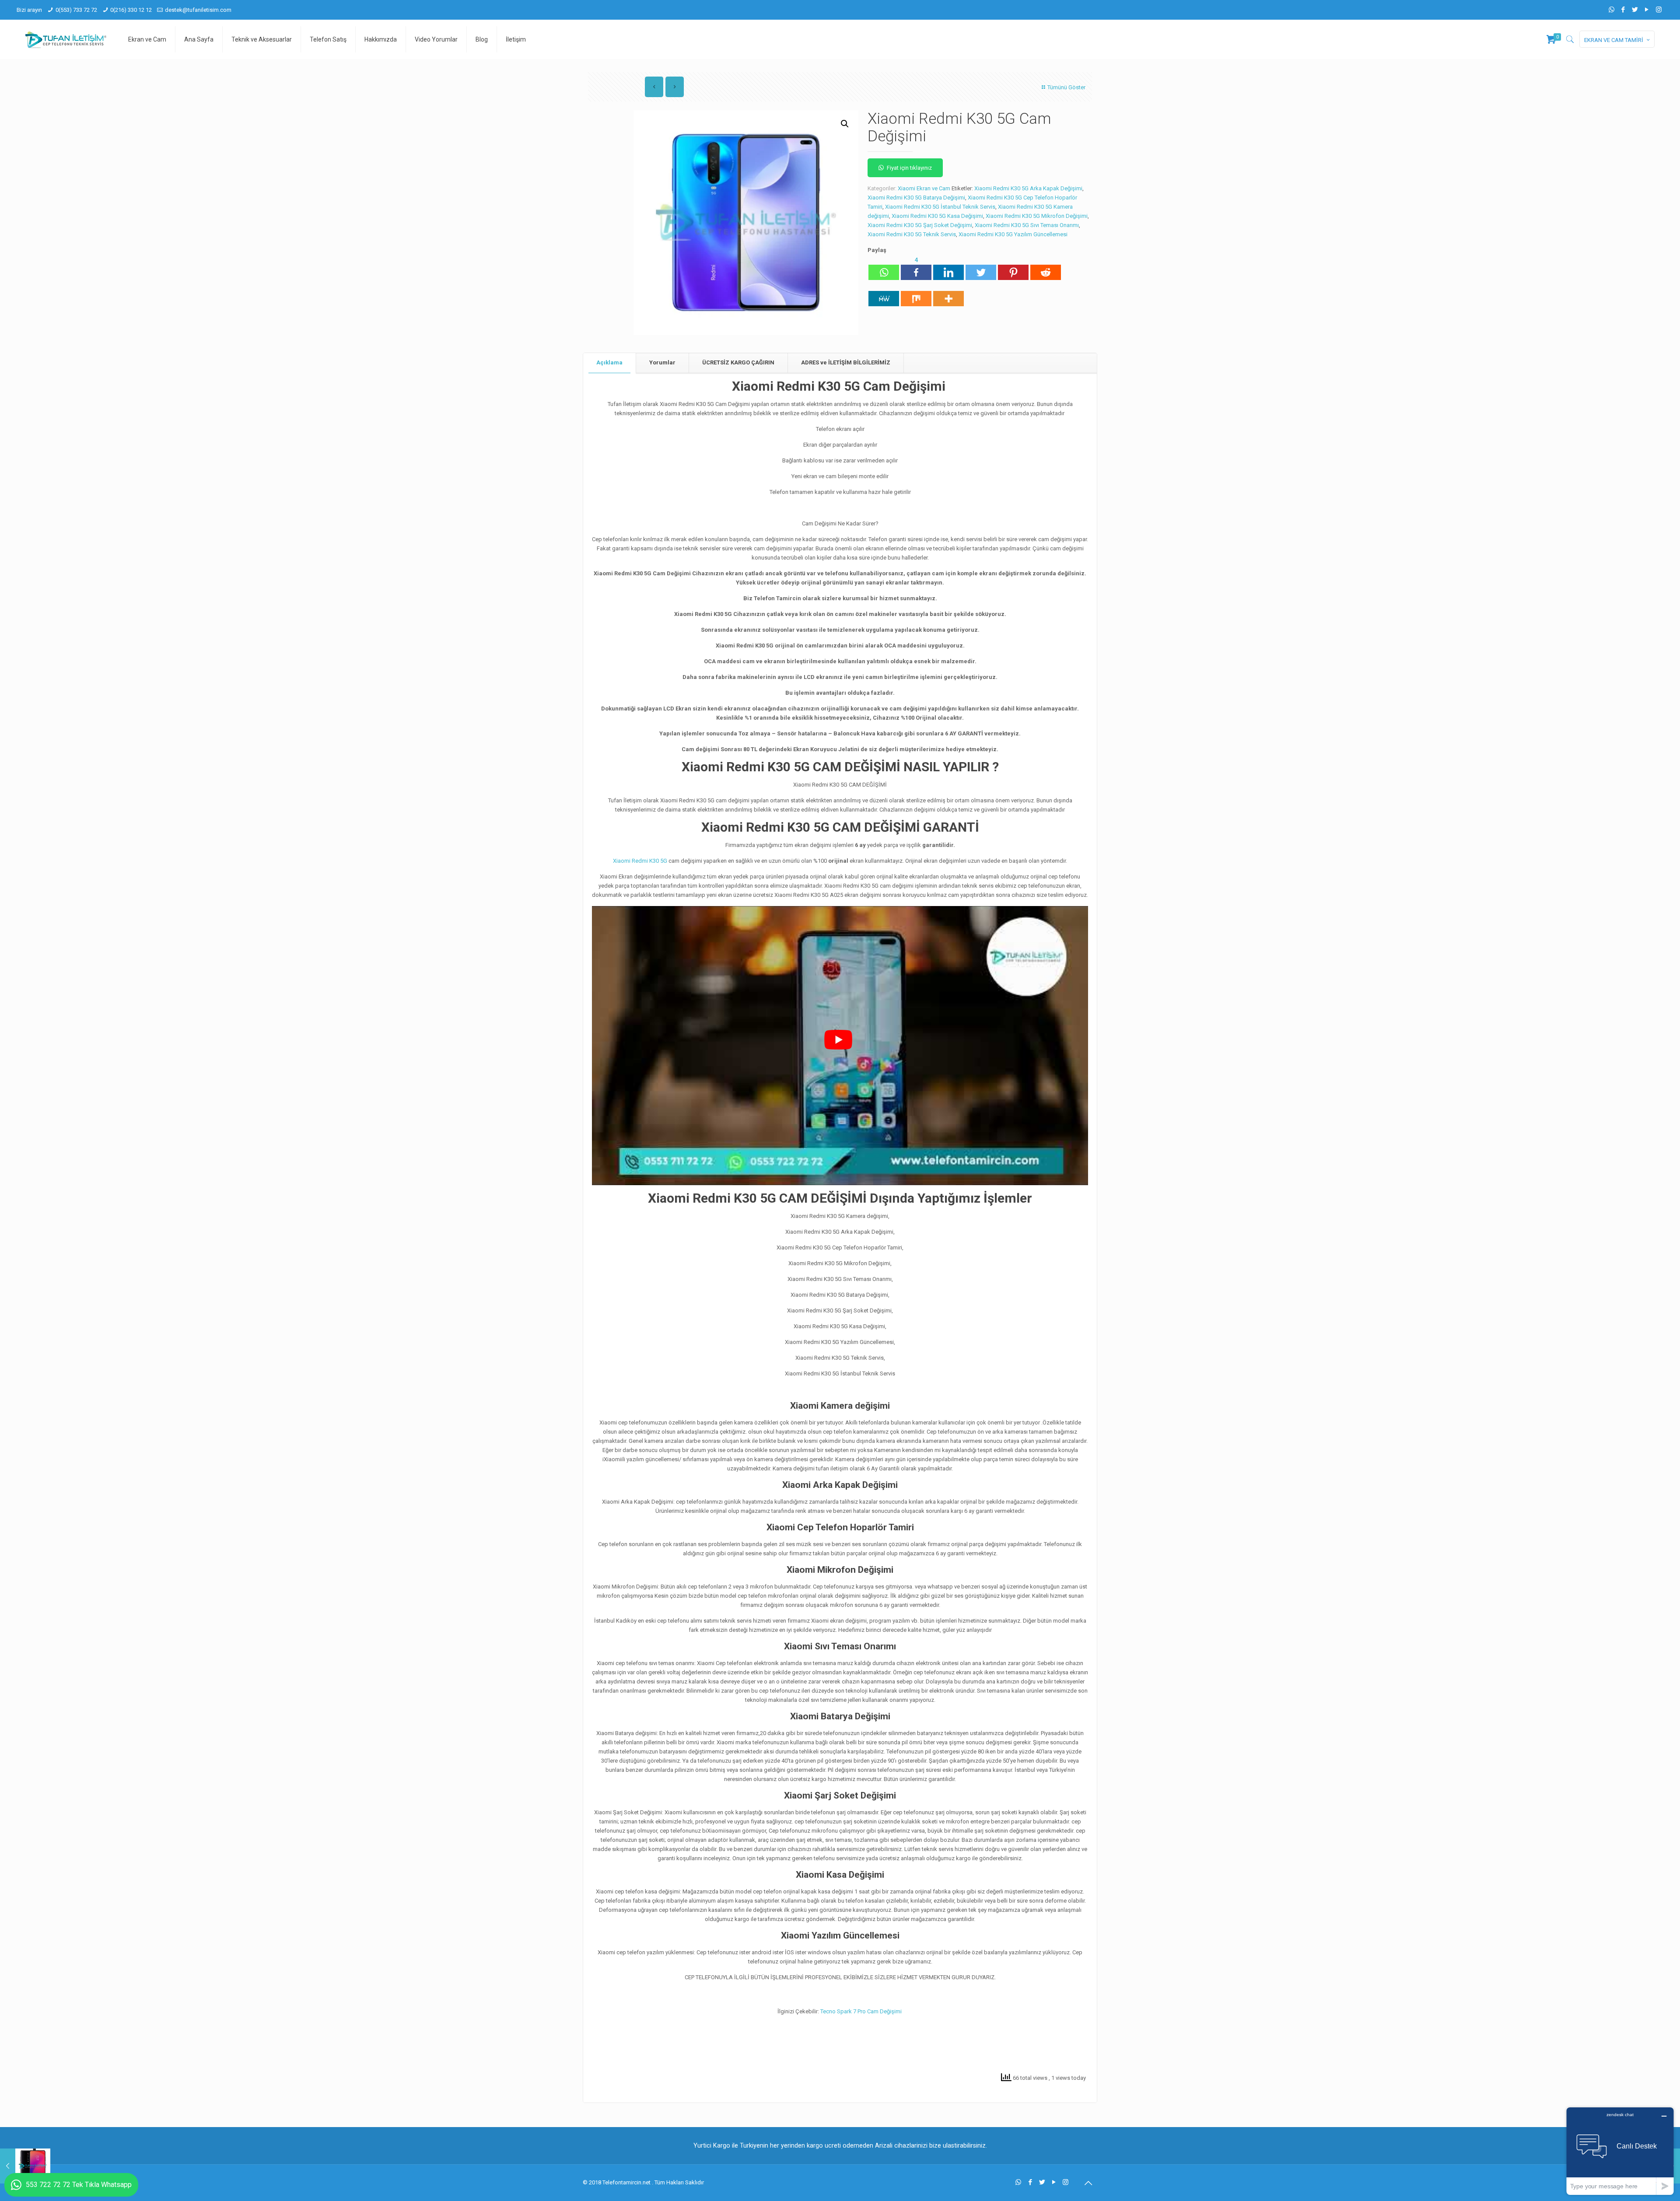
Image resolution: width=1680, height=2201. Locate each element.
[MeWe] (884, 294)
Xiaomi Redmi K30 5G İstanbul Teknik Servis (940, 207)
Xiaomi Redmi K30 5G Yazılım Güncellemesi (1013, 234)
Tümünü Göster (1066, 87)
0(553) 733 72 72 (76, 10)
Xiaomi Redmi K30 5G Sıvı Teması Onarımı (1027, 225)
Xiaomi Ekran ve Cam (924, 188)
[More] (948, 294)
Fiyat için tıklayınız (909, 168)
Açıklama (609, 362)
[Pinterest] (1013, 268)
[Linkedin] (948, 268)
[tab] (610, 363)
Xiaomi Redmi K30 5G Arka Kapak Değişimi (1028, 188)
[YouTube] (1647, 10)
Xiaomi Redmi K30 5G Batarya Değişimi (916, 198)
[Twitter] (1635, 10)
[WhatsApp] (1612, 10)
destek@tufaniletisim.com (198, 10)
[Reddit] (1046, 268)
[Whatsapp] (884, 268)
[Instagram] (1659, 10)
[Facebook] (1623, 10)
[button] (845, 124)
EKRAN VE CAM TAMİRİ (1614, 40)
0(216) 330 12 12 (131, 10)
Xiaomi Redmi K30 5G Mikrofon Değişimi (1037, 216)
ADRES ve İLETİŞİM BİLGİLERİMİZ (846, 362)
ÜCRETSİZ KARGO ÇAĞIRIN (738, 362)
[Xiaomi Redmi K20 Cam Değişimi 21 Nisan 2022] (25, 2166)
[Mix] (916, 294)
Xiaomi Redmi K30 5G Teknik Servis (912, 234)
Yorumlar (662, 362)
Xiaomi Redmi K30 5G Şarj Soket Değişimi (920, 225)
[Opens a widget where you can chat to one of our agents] (1620, 2151)
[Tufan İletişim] (66, 39)
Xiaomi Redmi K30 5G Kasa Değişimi (937, 216)
